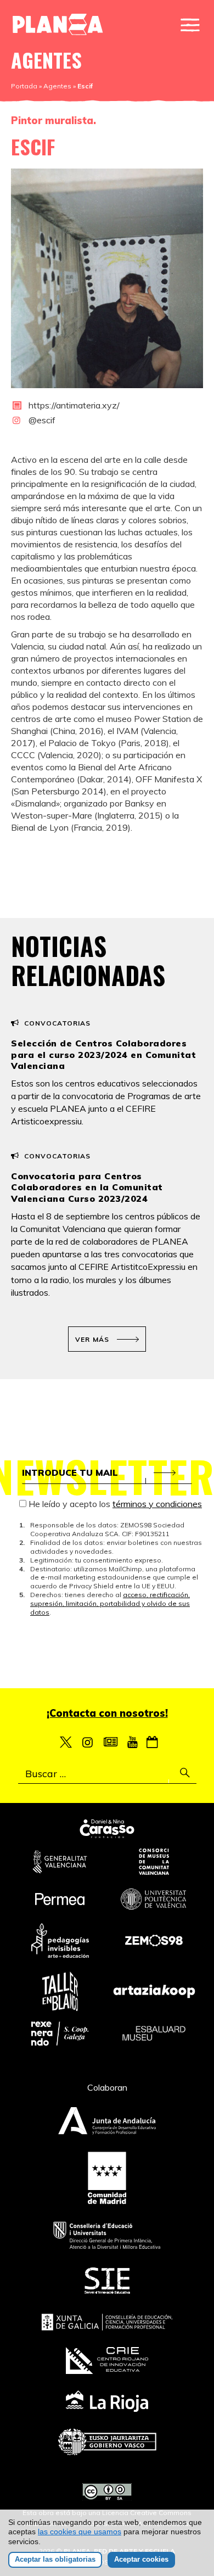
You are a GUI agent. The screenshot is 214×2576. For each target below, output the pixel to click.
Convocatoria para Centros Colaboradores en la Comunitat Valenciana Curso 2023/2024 (87, 1188)
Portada (24, 86)
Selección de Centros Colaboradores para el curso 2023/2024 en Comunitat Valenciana (103, 1055)
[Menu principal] (190, 25)
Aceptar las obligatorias (55, 2559)
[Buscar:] (107, 1774)
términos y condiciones (157, 1504)
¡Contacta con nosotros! (107, 1713)
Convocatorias (57, 1023)
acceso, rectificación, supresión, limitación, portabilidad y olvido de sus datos (110, 1603)
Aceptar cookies (141, 2559)
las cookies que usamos (80, 2532)
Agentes (57, 86)
